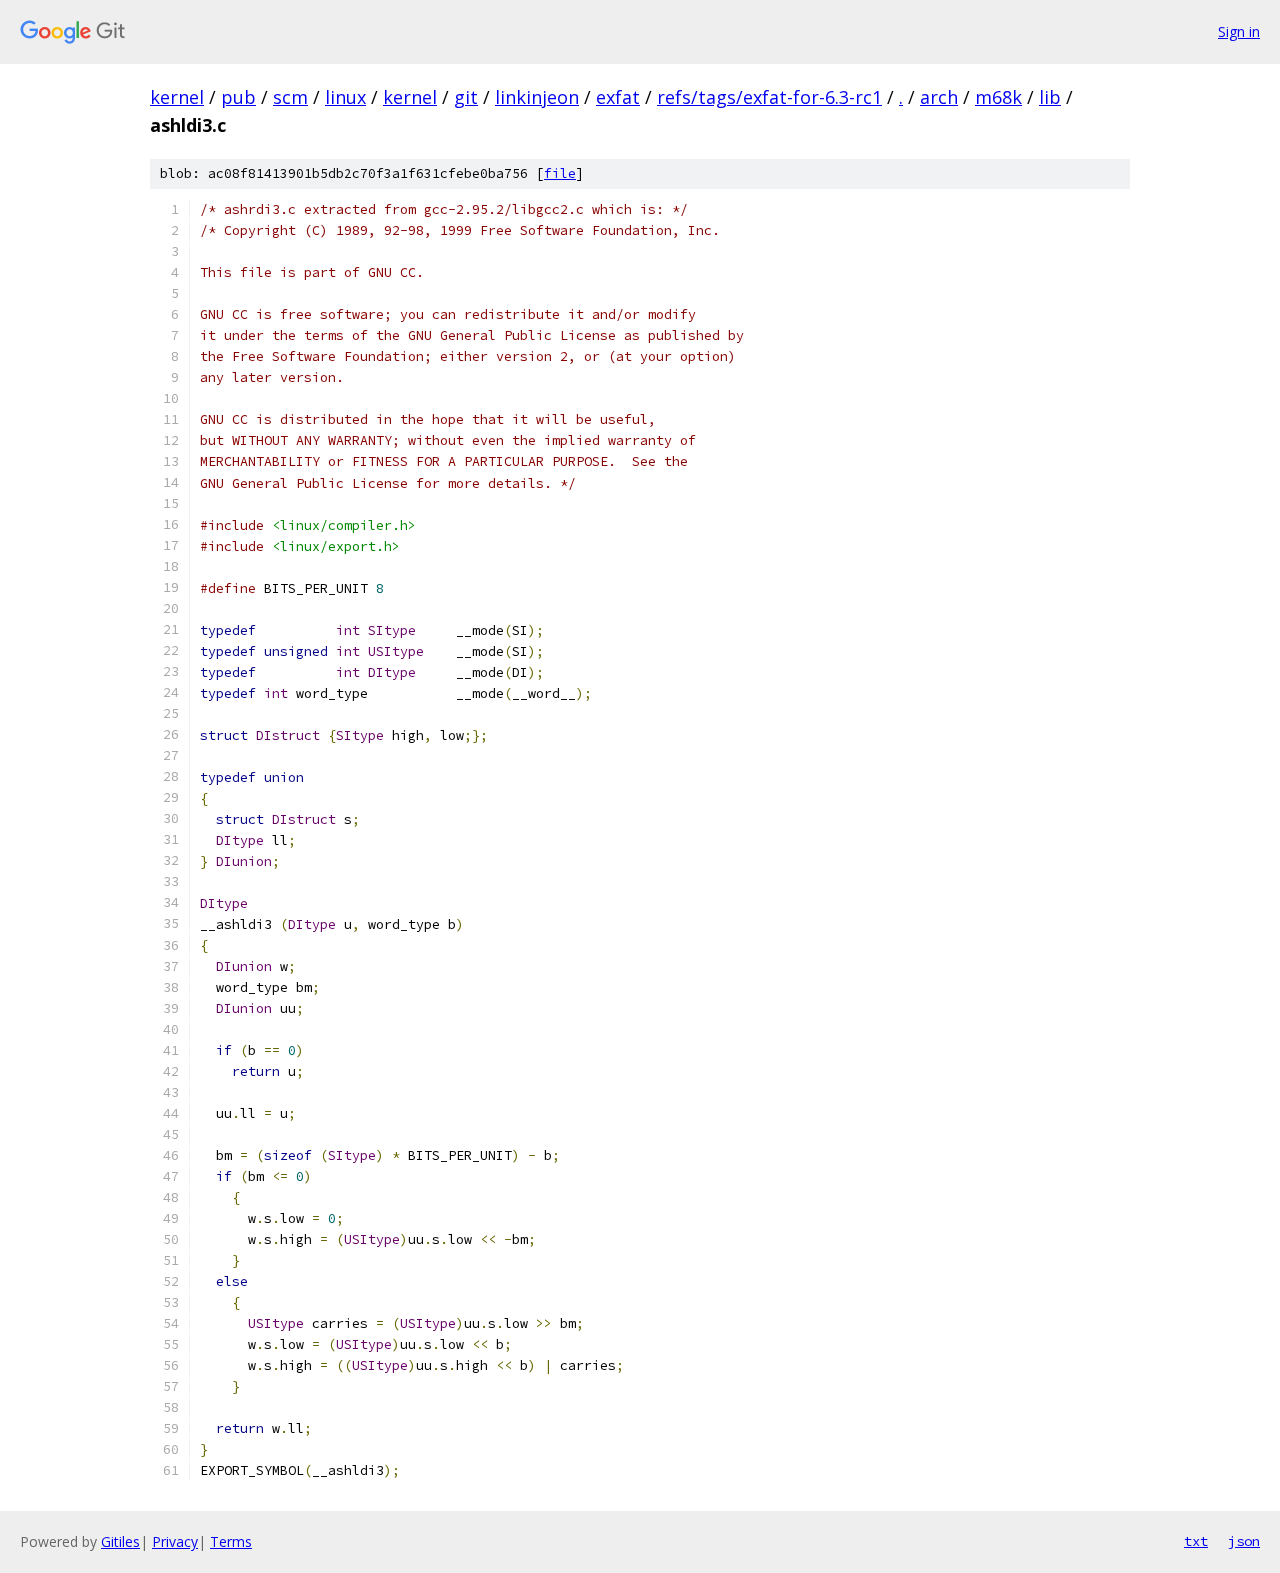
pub (238, 97)
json (1244, 1541)
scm (290, 97)
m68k (998, 97)
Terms (231, 1541)
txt (1196, 1541)
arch (939, 97)
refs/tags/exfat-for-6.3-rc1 (769, 97)
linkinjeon (537, 97)
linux (345, 97)
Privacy (175, 1541)
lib (1050, 97)
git (466, 97)
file (560, 173)
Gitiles (120, 1541)
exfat (618, 97)
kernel (177, 97)
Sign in (1239, 31)
